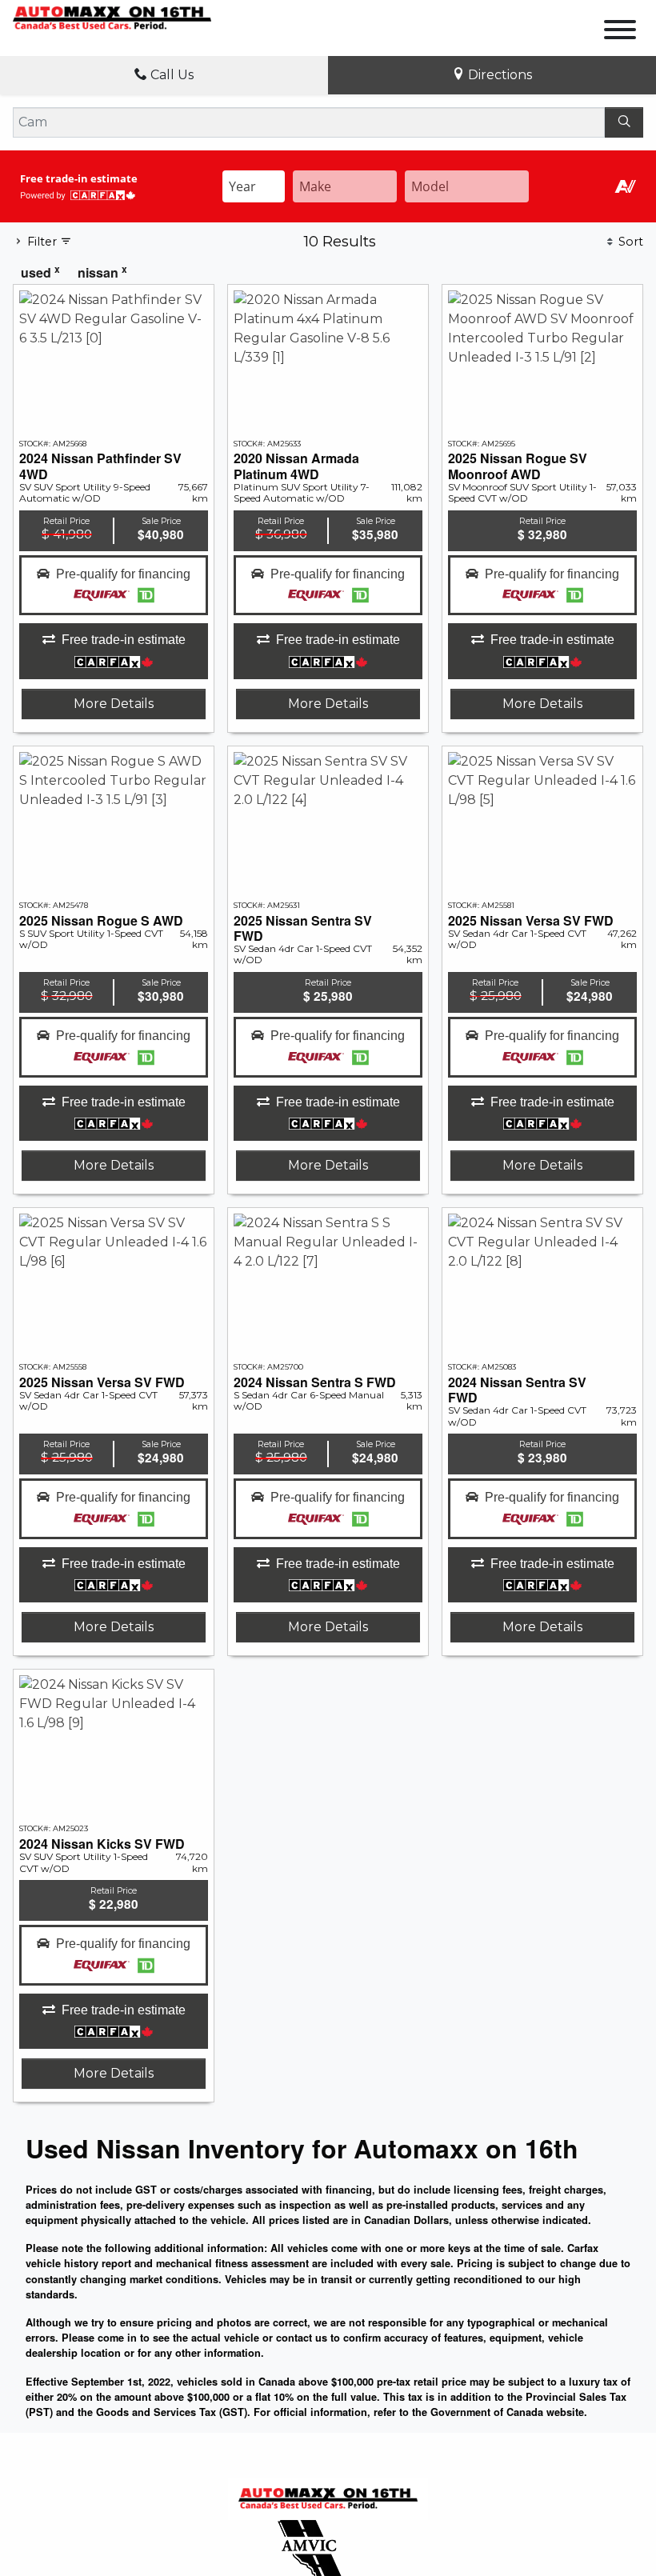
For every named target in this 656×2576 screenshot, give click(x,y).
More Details (114, 704)
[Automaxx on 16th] (112, 17)
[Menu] (620, 32)
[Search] (624, 122)
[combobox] (254, 186)
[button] (114, 586)
